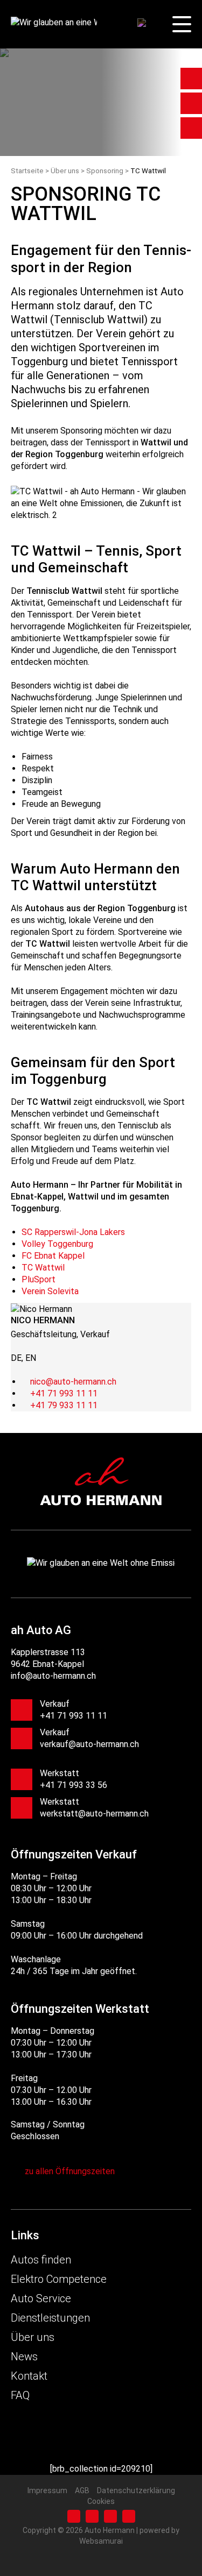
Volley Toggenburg (57, 1244)
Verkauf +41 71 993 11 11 (74, 1710)
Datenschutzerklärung (136, 2490)
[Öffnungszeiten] (191, 79)
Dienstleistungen (50, 2318)
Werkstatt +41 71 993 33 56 (74, 1779)
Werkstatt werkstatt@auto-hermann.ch (94, 1808)
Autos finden (41, 2260)
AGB (82, 2490)
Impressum (47, 2490)
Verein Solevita (50, 1291)
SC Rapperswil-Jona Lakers (73, 1232)
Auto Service (41, 2298)
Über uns (33, 2337)
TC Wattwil (43, 1268)
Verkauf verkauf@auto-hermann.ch (89, 1738)
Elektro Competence (59, 2279)
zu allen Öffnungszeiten (70, 2171)
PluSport (39, 1279)
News (24, 2357)
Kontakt (29, 2376)
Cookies (101, 2501)
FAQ (20, 2395)
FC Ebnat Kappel (53, 1256)
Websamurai (101, 2541)
